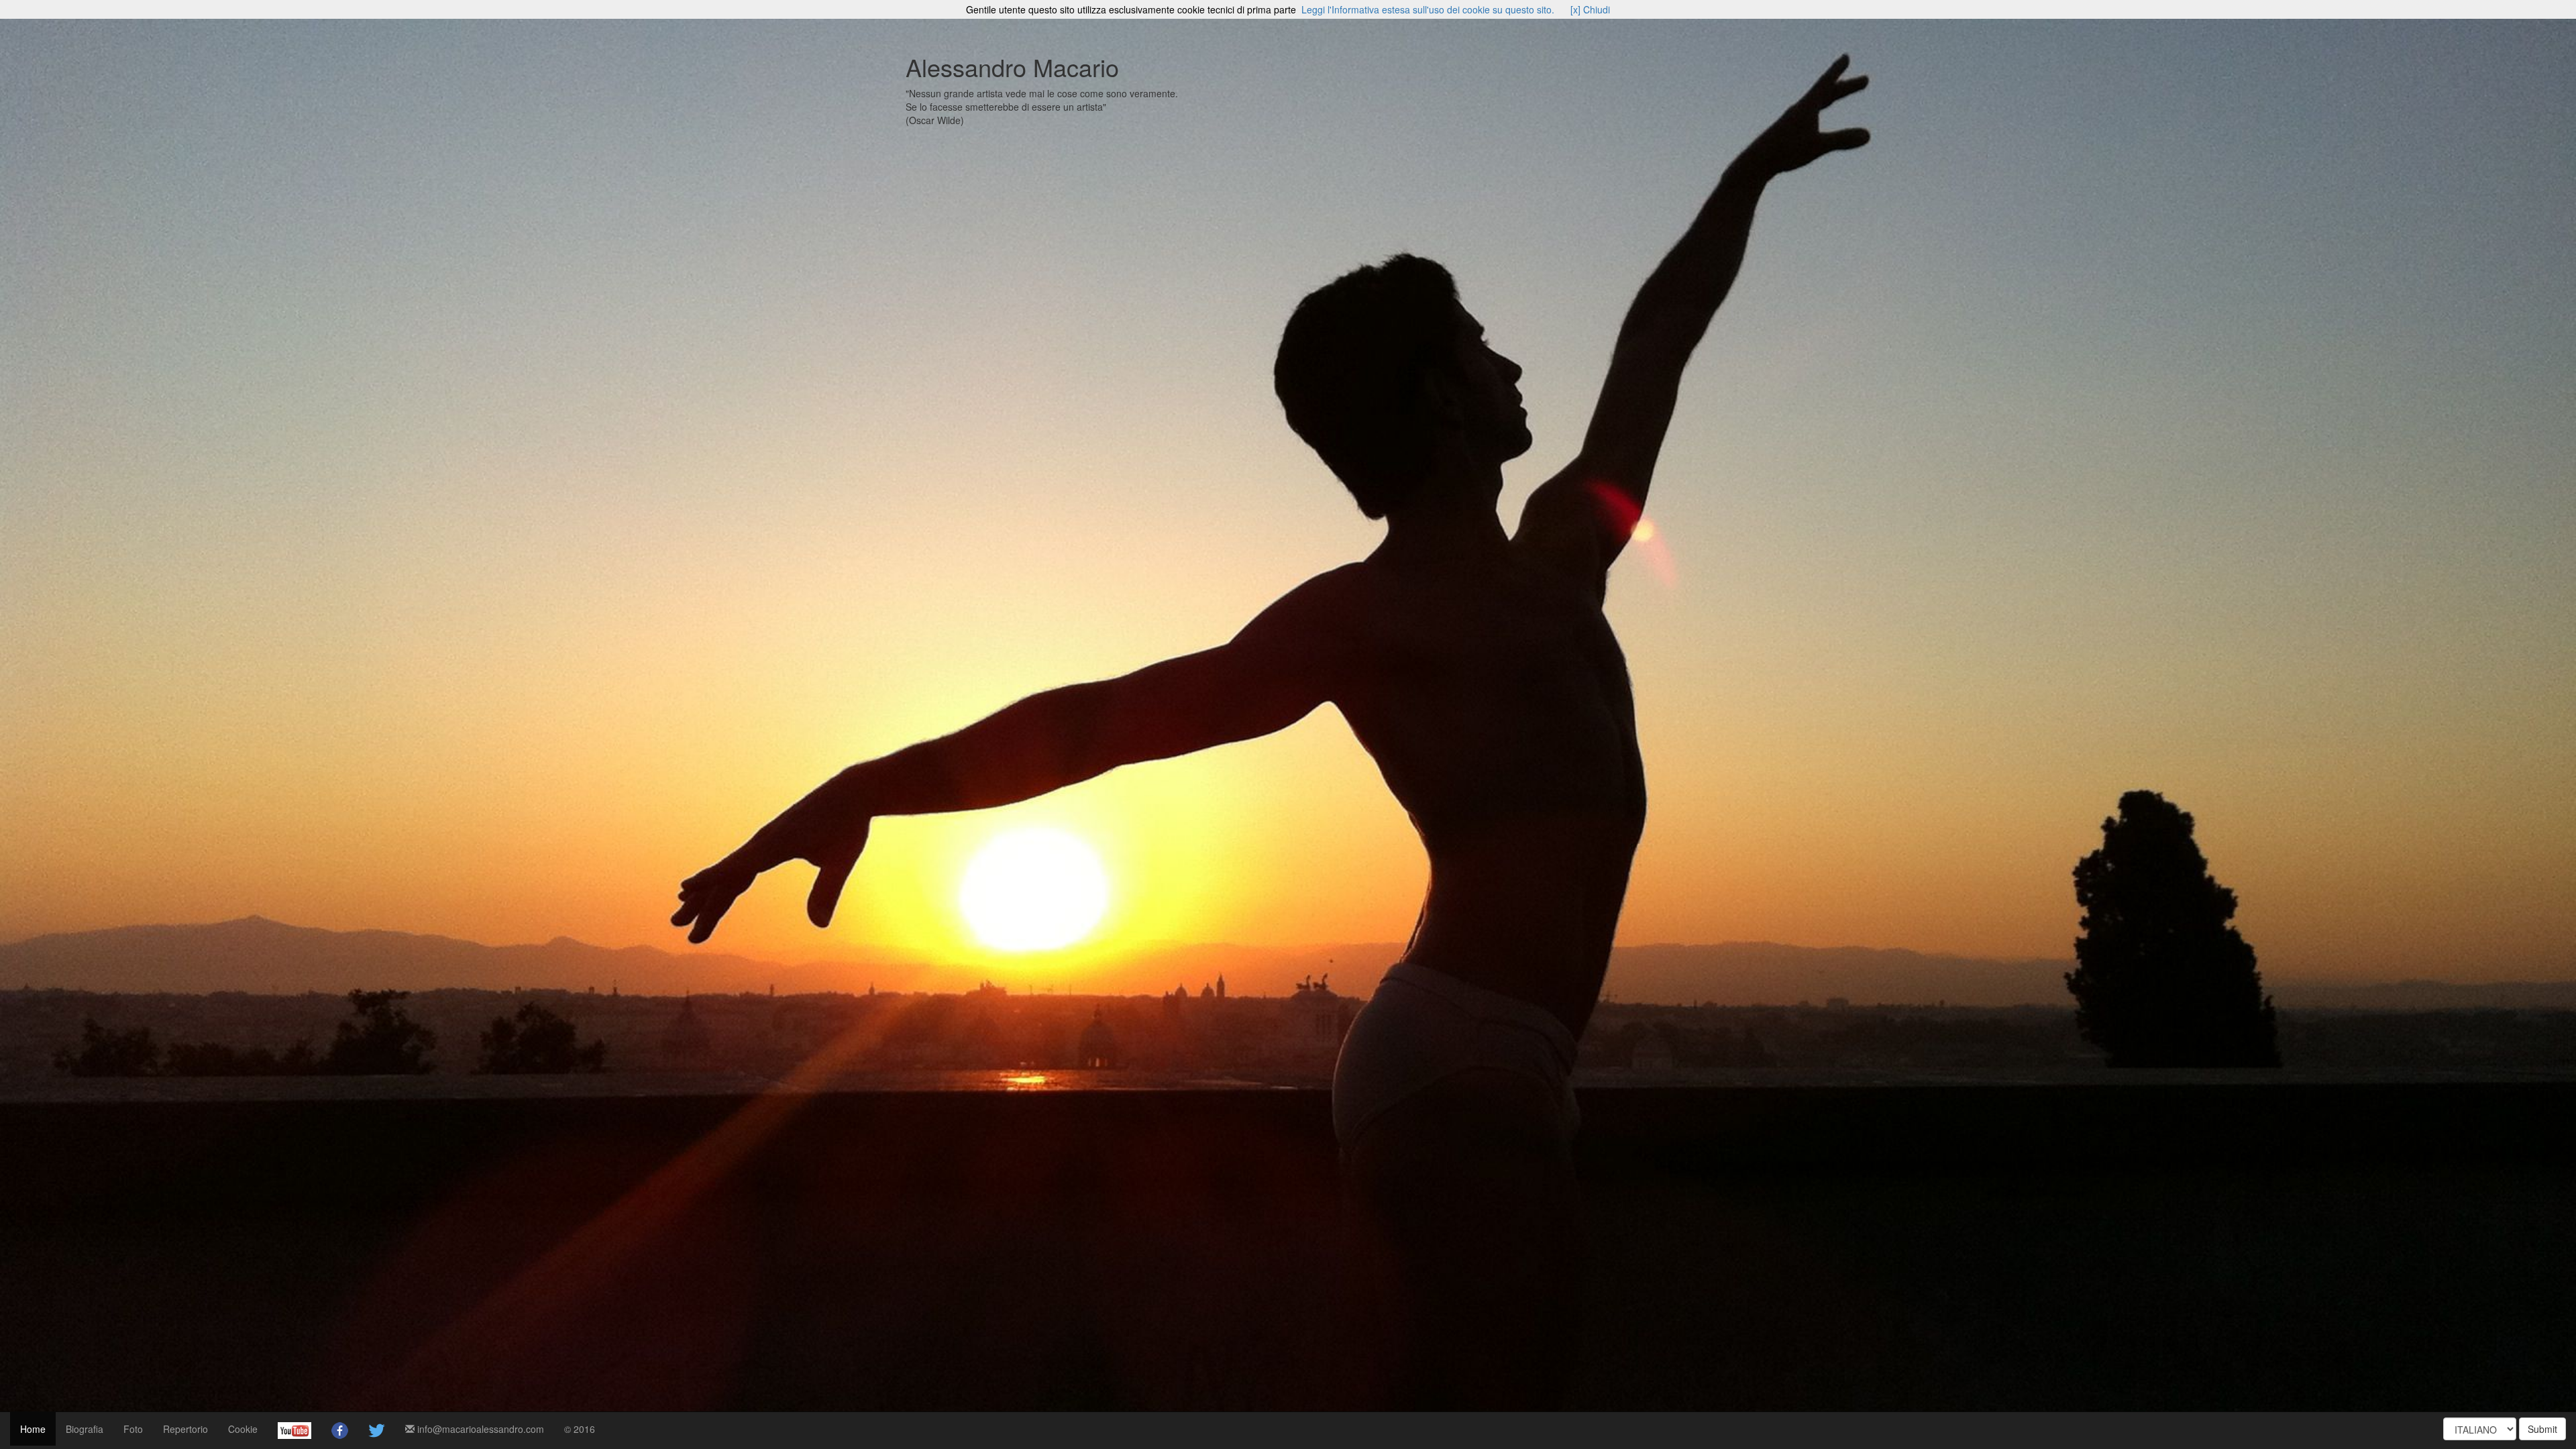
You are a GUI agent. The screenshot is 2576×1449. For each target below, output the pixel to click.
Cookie (243, 1429)
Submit (2542, 1429)
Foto (133, 1429)
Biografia (85, 1429)
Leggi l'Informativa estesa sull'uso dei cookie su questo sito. (1428, 9)
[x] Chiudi (1590, 9)
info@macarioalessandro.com (479, 1429)
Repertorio (185, 1429)
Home (33, 1429)
